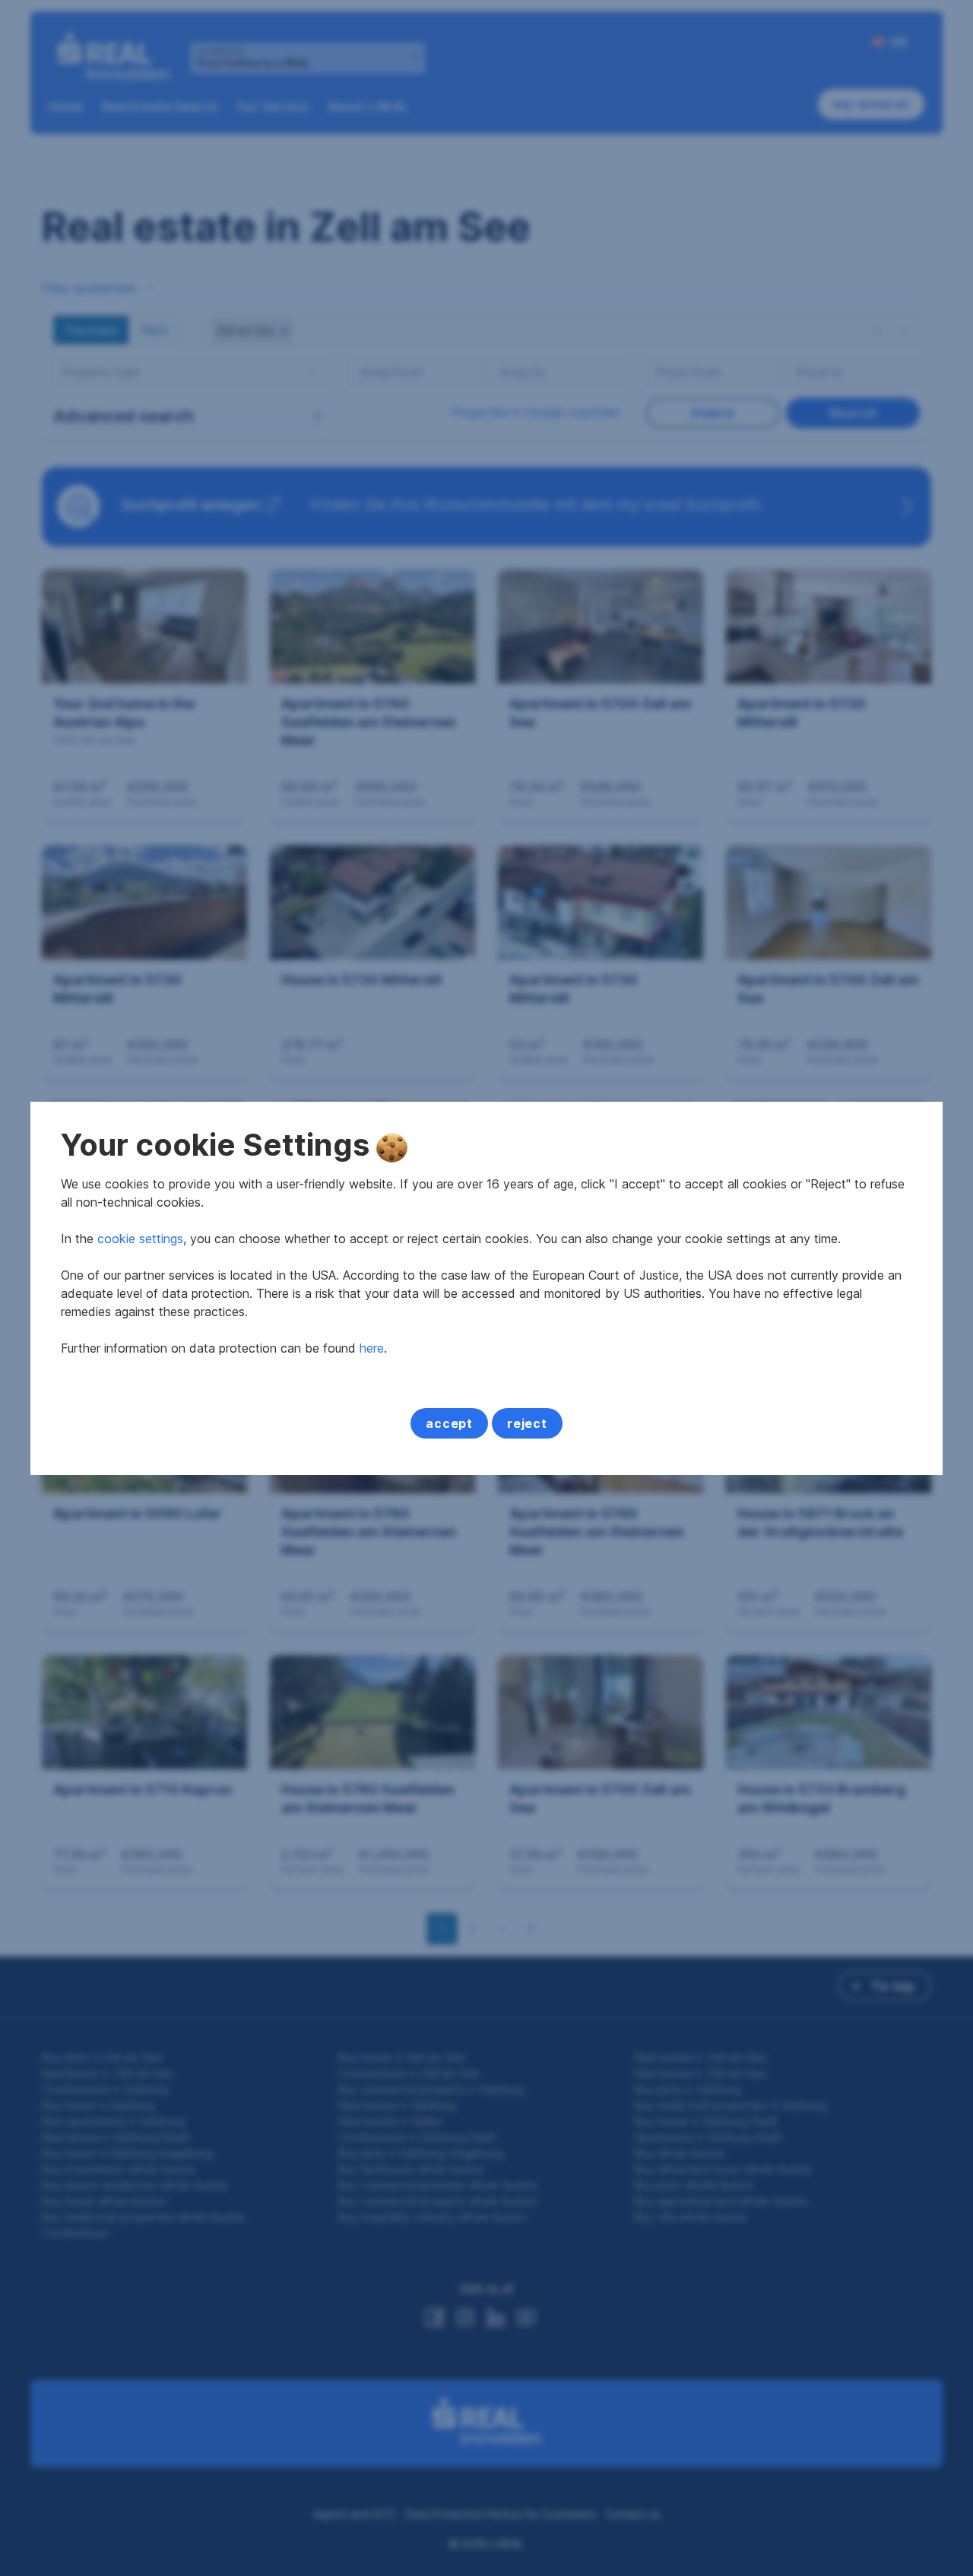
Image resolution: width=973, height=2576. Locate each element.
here (372, 1348)
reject (527, 1423)
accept (449, 1423)
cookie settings (140, 1239)
